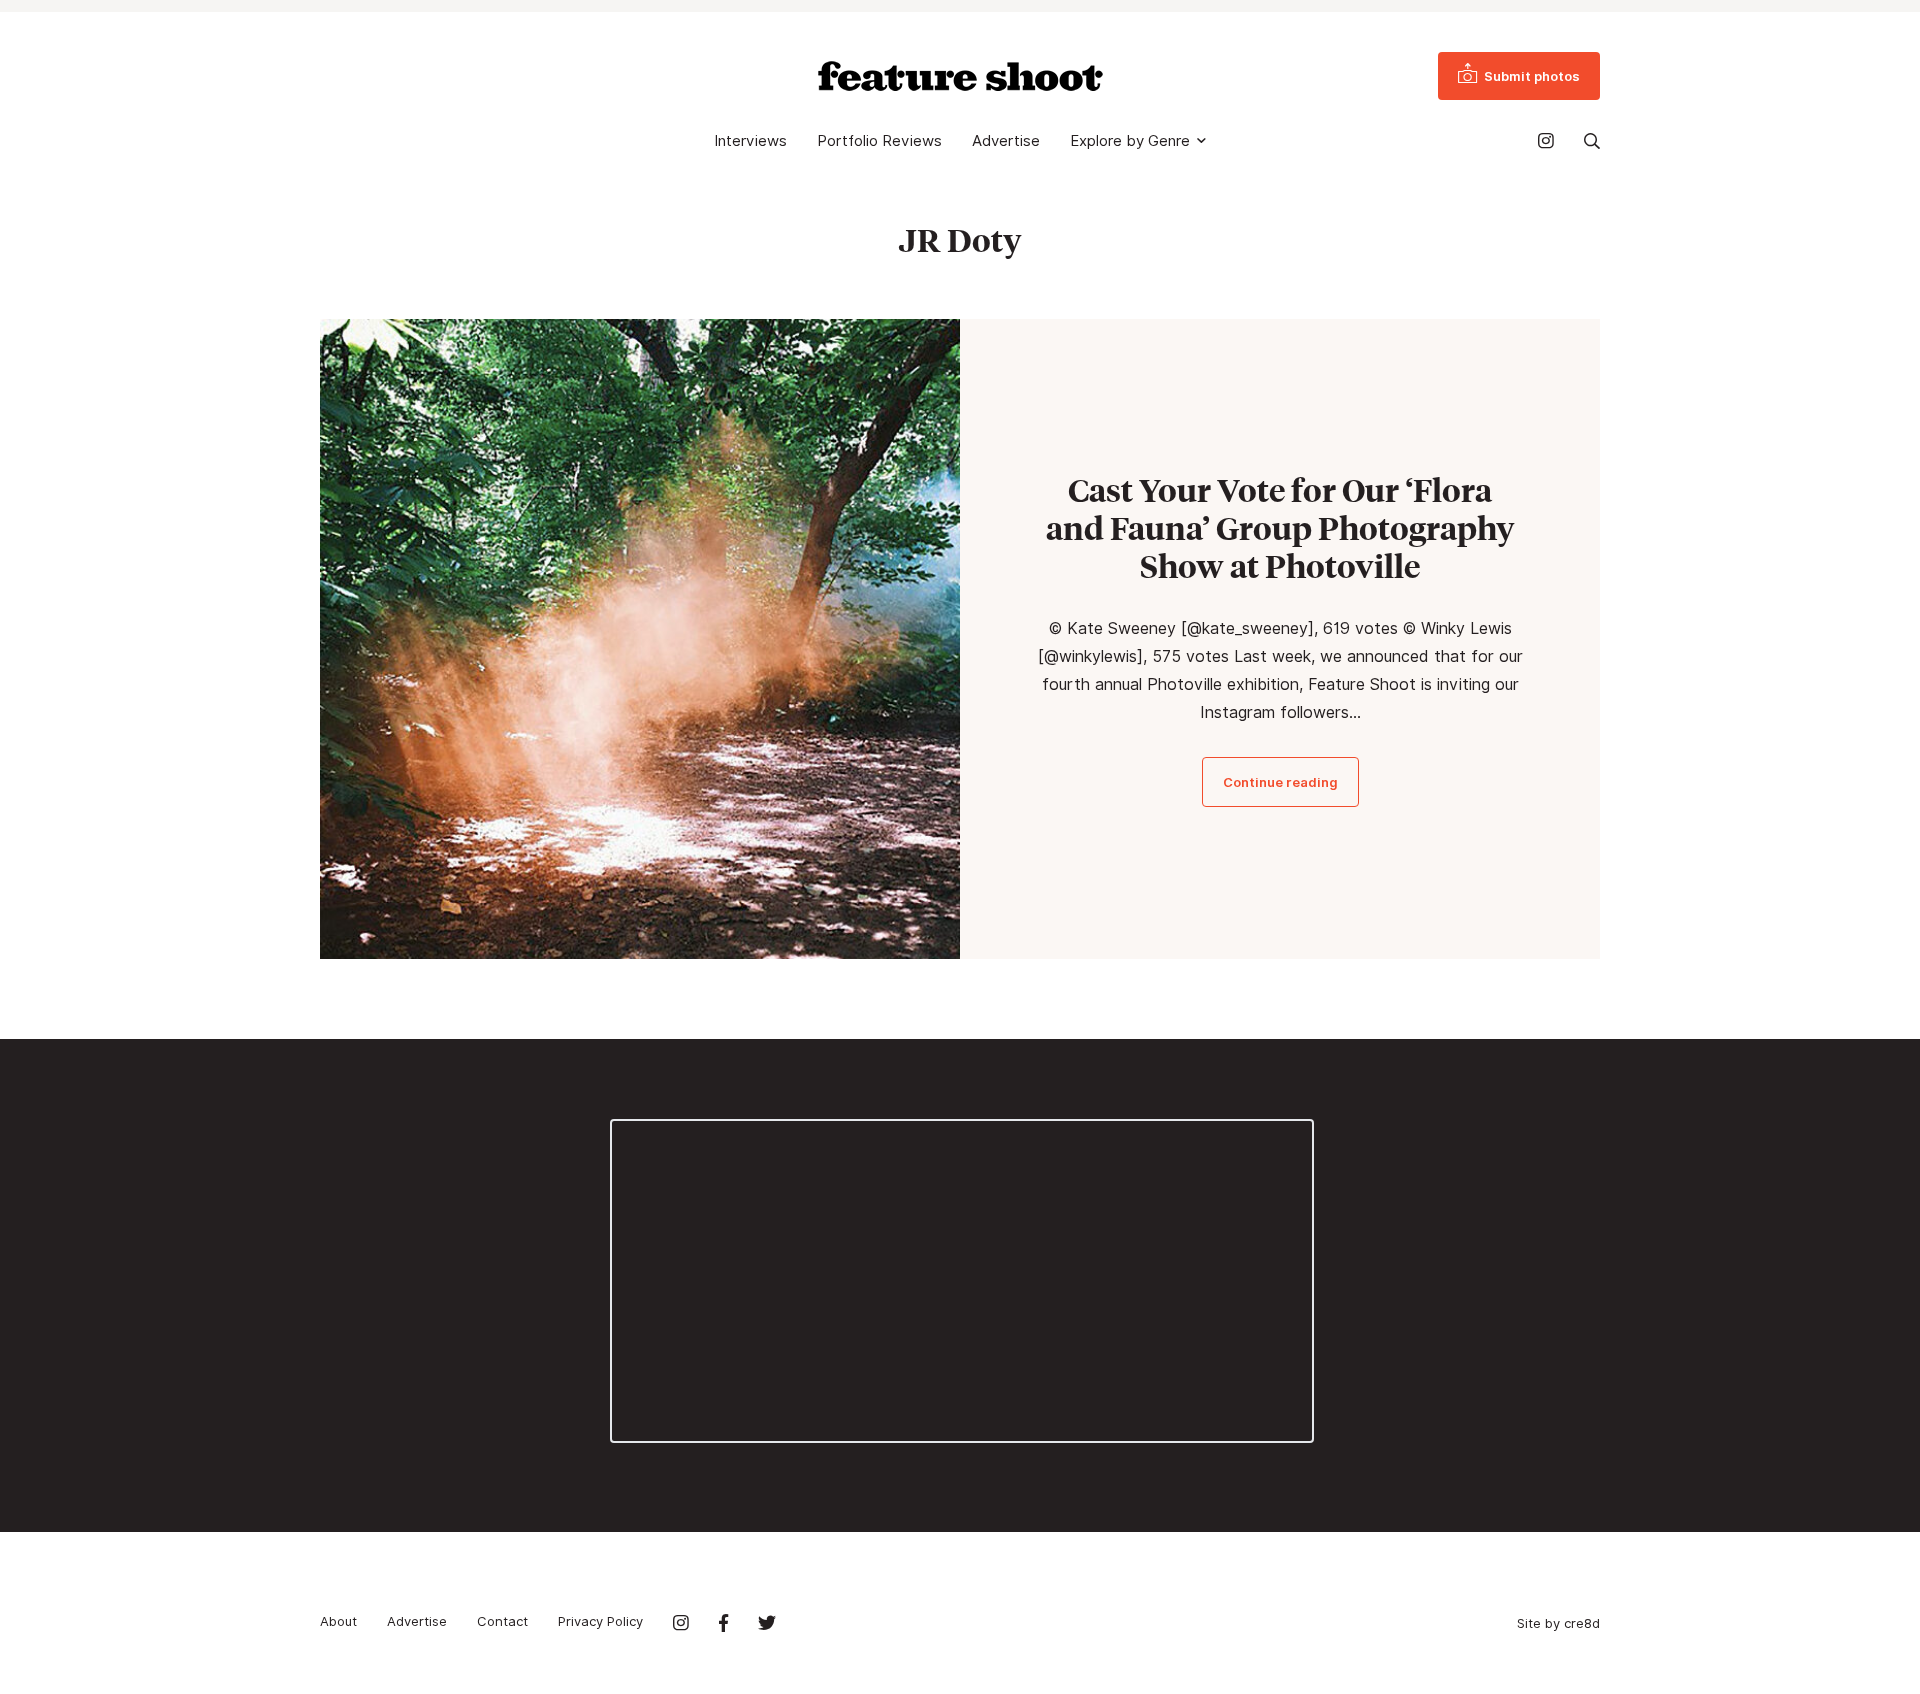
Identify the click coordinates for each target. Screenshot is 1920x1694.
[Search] (1592, 141)
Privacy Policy (600, 1621)
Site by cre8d (1558, 1623)
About (338, 1621)
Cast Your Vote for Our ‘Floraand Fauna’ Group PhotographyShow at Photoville (1280, 528)
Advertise (1006, 141)
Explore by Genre (1130, 141)
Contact (502, 1621)
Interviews (750, 141)
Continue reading (1280, 782)
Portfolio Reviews (879, 141)
